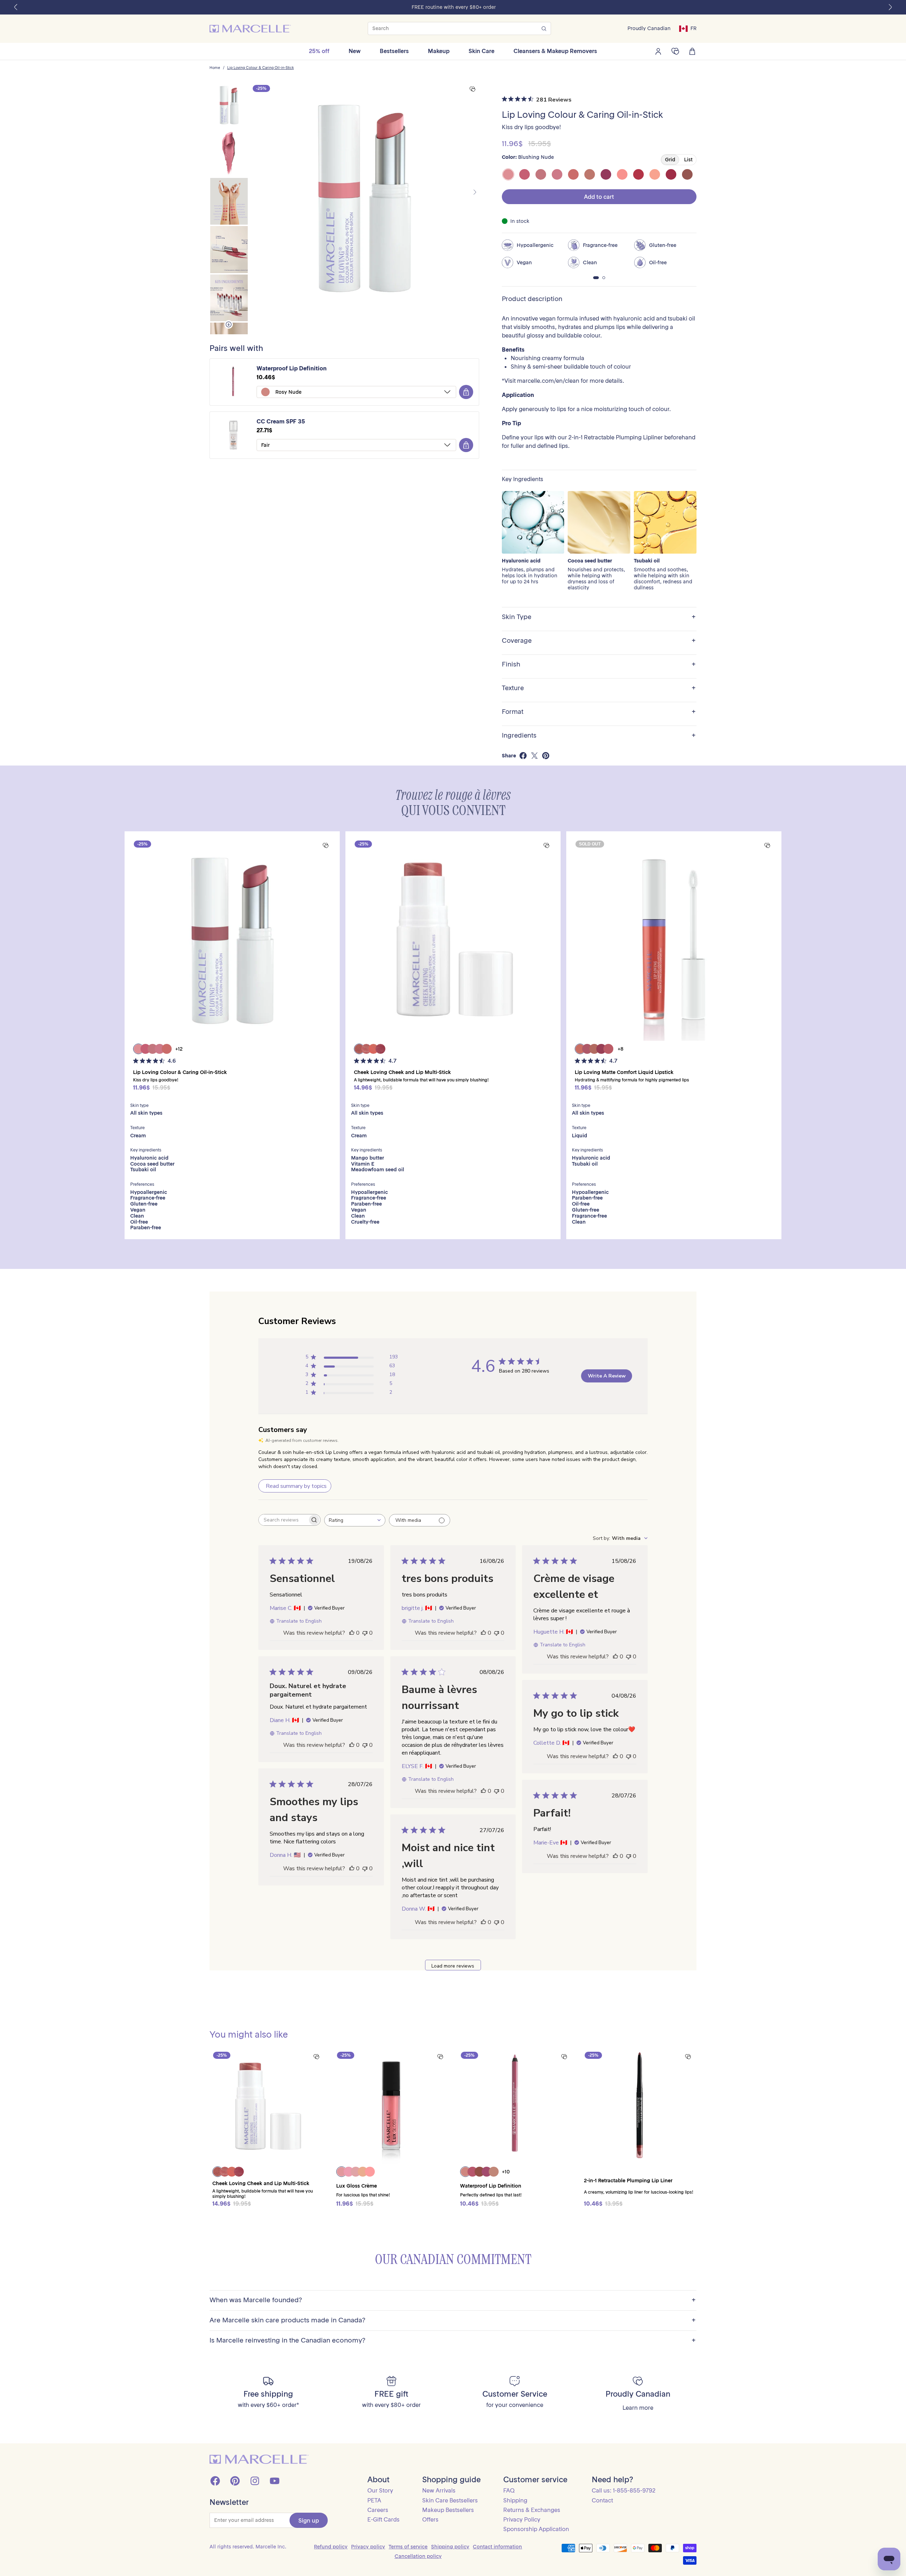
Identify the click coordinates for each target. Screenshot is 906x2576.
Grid (670, 160)
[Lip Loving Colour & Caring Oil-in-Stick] (232, 939)
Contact (602, 2500)
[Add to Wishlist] (472, 89)
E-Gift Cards (383, 2519)
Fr (693, 28)
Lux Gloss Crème (357, 2186)
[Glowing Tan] (590, 174)
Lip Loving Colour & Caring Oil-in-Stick (260, 68)
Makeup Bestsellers (448, 2510)
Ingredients (599, 736)
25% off (319, 51)
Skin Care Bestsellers (450, 2500)
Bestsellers (394, 51)
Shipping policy (450, 2547)
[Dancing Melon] (622, 174)
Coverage (599, 641)
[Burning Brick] (671, 174)
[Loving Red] (638, 174)
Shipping (515, 2500)
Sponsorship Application (536, 2529)
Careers (378, 2510)
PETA (374, 2500)
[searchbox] (283, 1520)
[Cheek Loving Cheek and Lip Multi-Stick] (453, 939)
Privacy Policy (522, 2519)
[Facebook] (215, 2481)
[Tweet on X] (534, 756)
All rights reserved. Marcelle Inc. (248, 2547)
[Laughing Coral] (573, 174)
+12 (179, 1049)
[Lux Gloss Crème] (391, 2106)
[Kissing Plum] (606, 174)
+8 (621, 1049)
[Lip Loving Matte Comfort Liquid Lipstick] (674, 939)
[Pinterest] (235, 2481)
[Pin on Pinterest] (546, 756)
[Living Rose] (541, 174)
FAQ (509, 2490)
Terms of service (408, 2547)
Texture (599, 688)
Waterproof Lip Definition (292, 368)
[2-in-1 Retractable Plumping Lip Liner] (639, 2106)
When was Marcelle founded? (453, 2300)
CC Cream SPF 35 (281, 421)
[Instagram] (255, 2481)
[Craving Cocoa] (687, 174)
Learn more (638, 2408)
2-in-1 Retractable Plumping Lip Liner (628, 2181)
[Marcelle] (250, 29)
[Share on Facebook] (523, 756)
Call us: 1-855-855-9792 (624, 2490)
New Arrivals (439, 2490)
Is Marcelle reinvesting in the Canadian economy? (453, 2341)
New (355, 51)
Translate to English (299, 1621)
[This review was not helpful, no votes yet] (365, 1633)
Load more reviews (453, 1966)
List (688, 160)
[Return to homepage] (259, 2459)
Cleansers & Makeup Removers (555, 51)
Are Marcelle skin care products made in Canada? (453, 2320)
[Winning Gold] (655, 174)
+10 (506, 2172)
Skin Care (481, 51)
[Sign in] (658, 51)
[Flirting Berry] (524, 174)
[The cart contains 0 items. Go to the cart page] (692, 51)
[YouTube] (275, 2481)
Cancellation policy (418, 2556)
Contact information (497, 2547)
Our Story (380, 2490)
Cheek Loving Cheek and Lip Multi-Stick (402, 1072)
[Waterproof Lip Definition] (515, 2106)
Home (215, 68)
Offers (430, 2519)
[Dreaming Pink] (557, 174)
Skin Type (599, 617)
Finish (599, 665)
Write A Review (607, 1376)
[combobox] (355, 1520)
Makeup (439, 51)
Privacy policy (368, 2547)
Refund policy (331, 2547)
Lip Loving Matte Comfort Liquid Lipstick (624, 1072)
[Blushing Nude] (508, 174)
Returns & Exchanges (532, 2510)
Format (599, 712)
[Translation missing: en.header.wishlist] (675, 51)
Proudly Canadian (649, 28)
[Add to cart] (466, 392)
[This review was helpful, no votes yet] (352, 1633)
